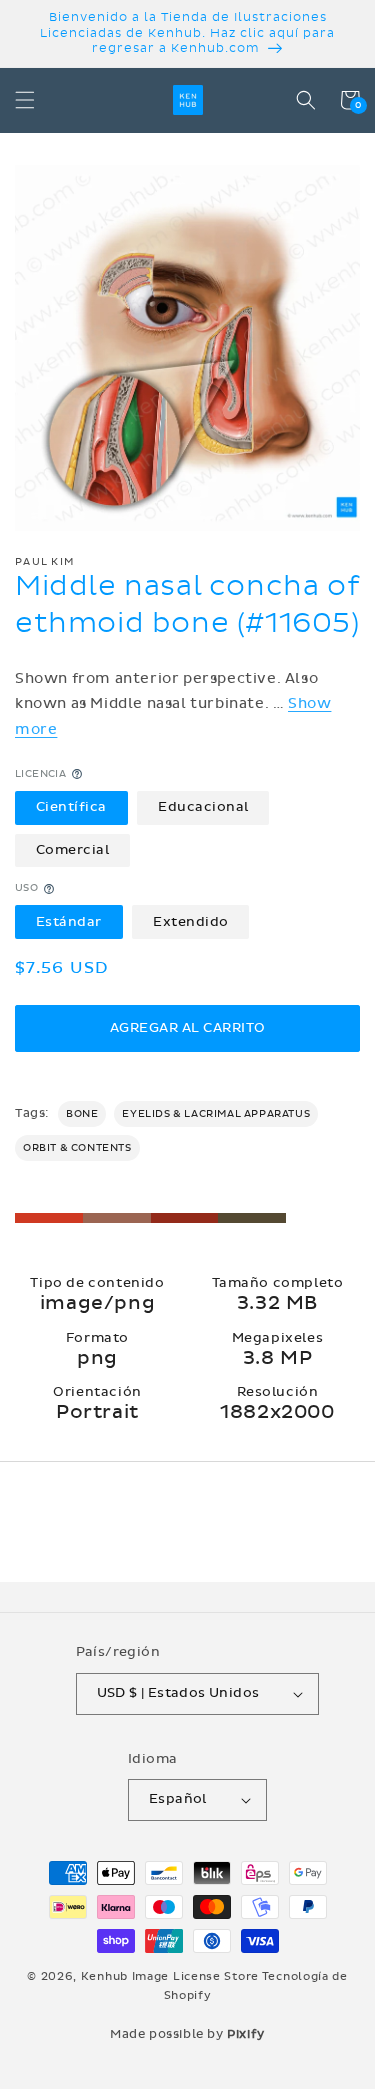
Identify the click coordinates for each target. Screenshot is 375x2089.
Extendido (191, 922)
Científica (71, 807)
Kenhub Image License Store (170, 1976)
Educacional (203, 807)
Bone (82, 1114)
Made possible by (187, 2034)
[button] (25, 100)
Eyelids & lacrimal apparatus (216, 1114)
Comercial (73, 850)
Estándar (69, 922)
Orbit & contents (77, 1148)
